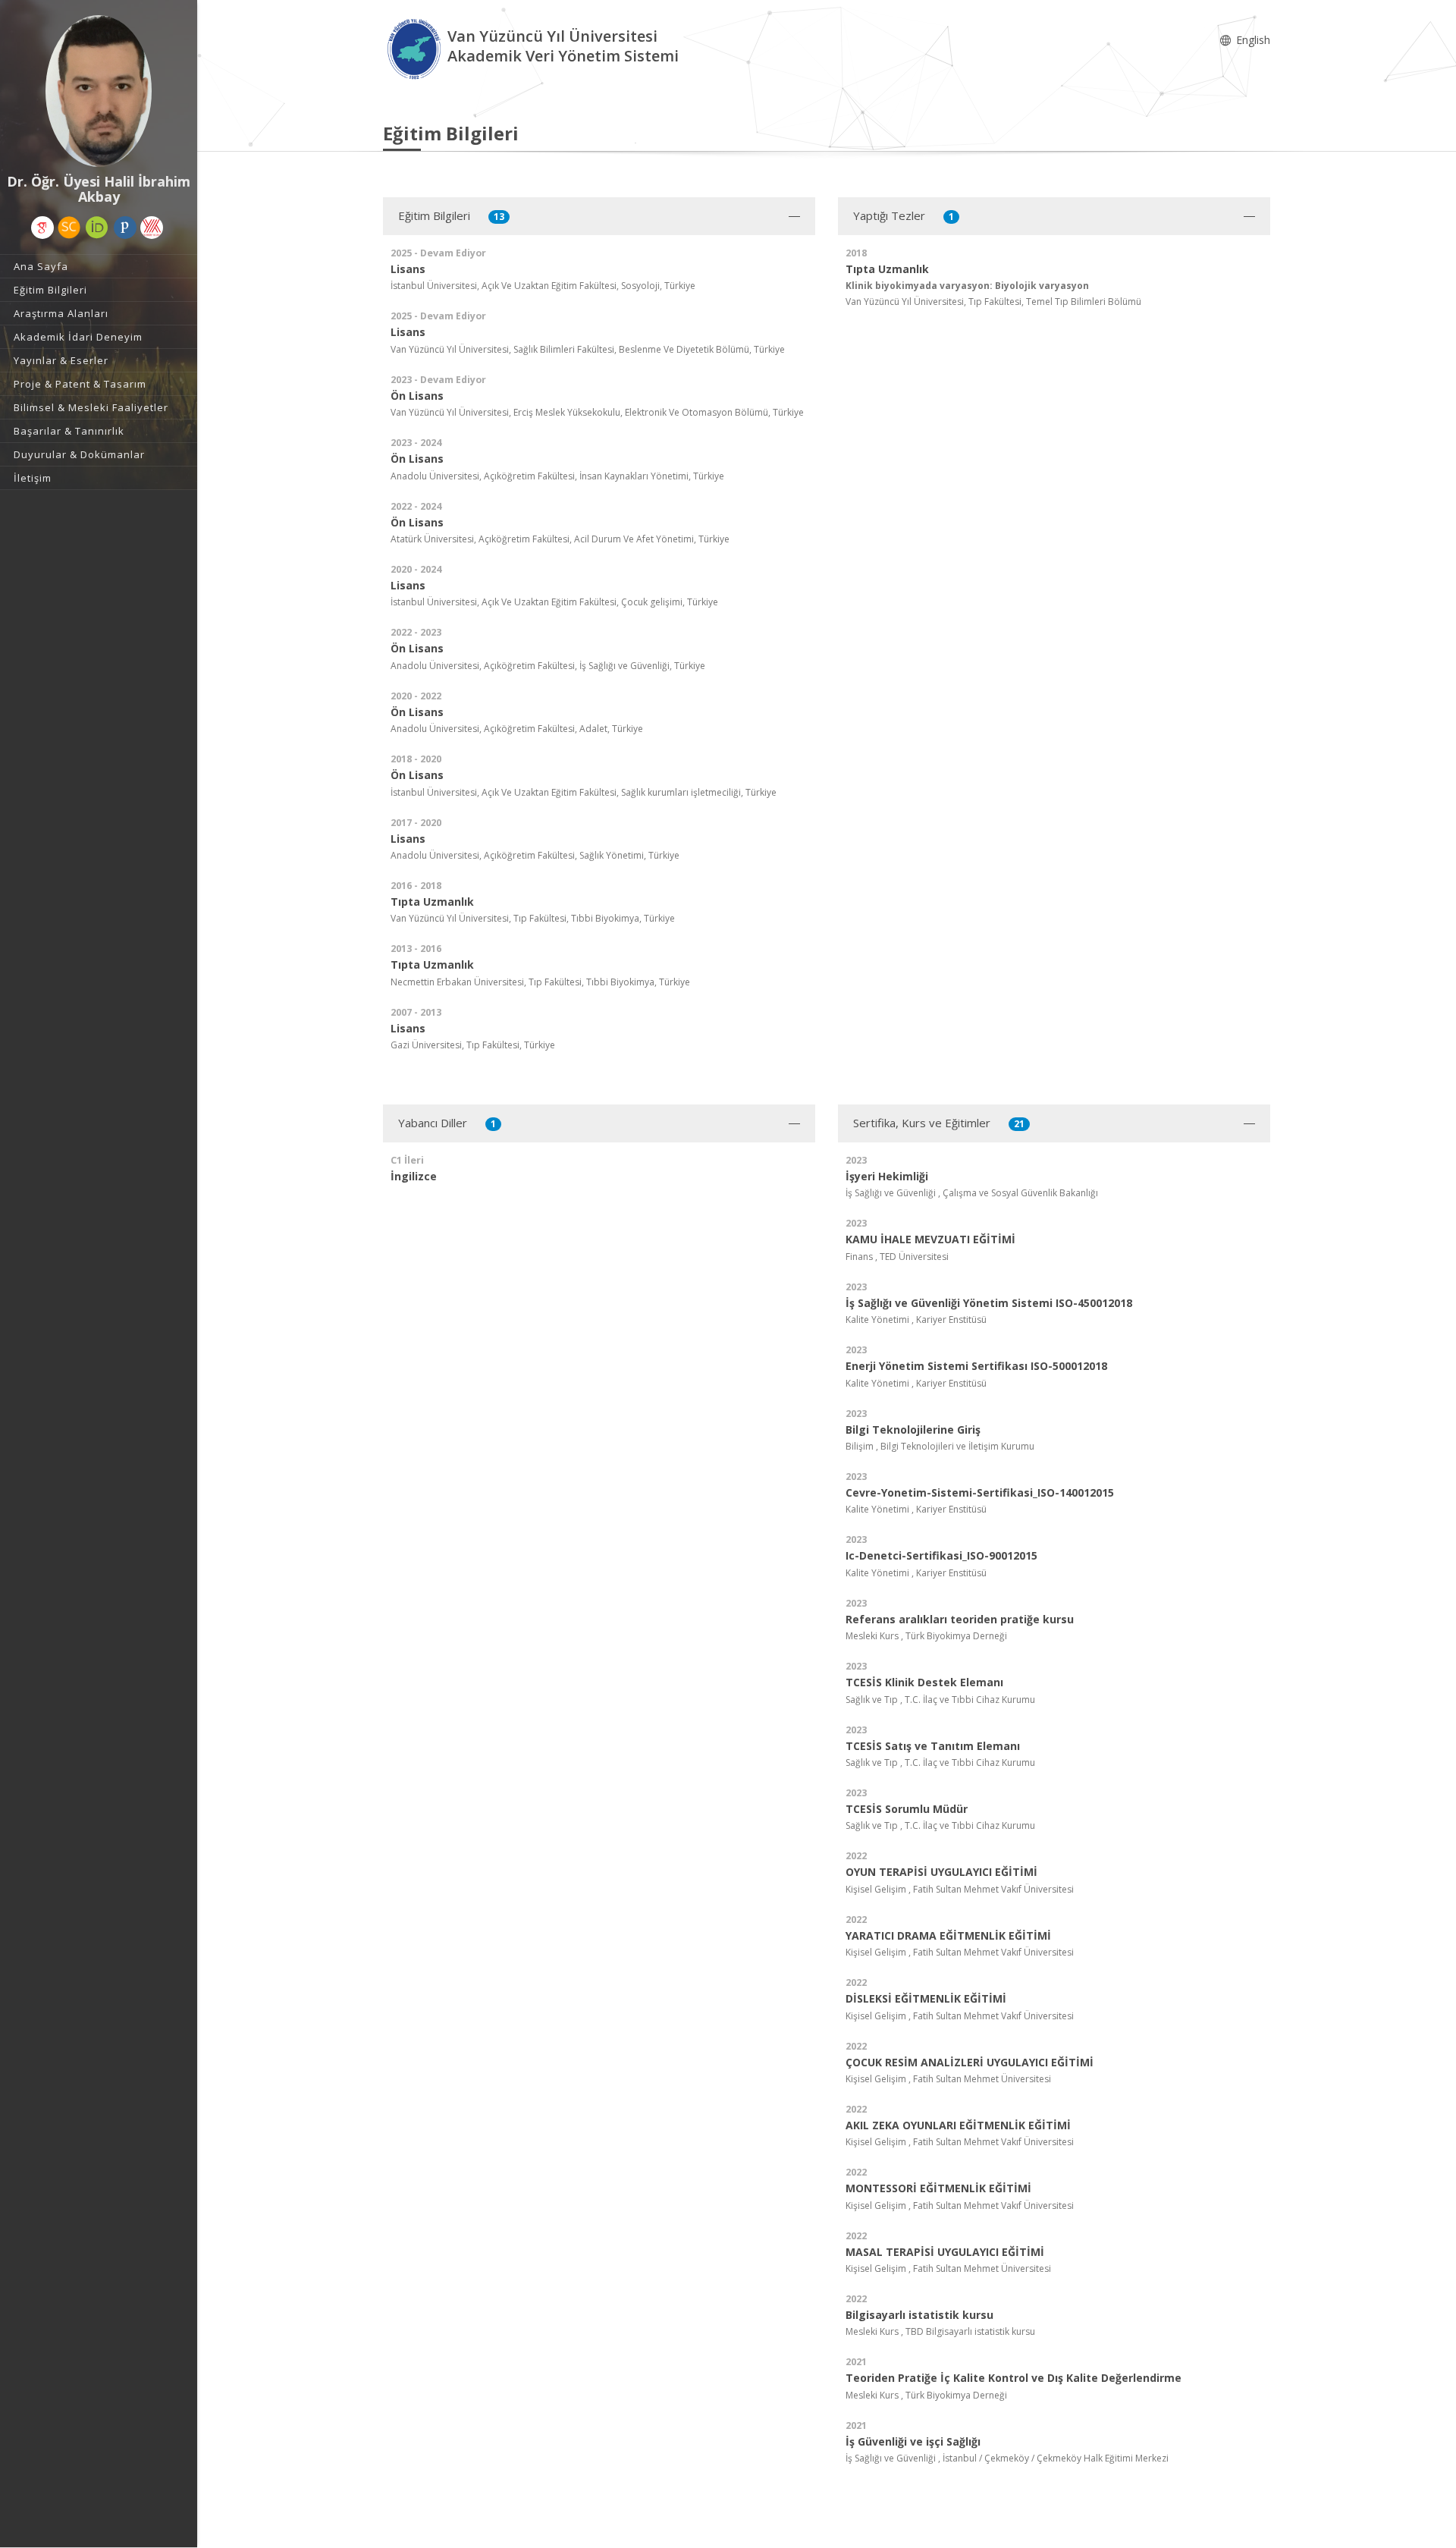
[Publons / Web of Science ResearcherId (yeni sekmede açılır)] (125, 228)
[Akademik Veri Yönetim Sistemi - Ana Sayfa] (415, 48)
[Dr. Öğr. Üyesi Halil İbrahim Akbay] (99, 91)
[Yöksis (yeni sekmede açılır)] (152, 228)
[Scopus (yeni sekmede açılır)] (69, 228)
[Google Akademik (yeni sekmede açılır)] (42, 228)
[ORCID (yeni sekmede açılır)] (97, 228)
